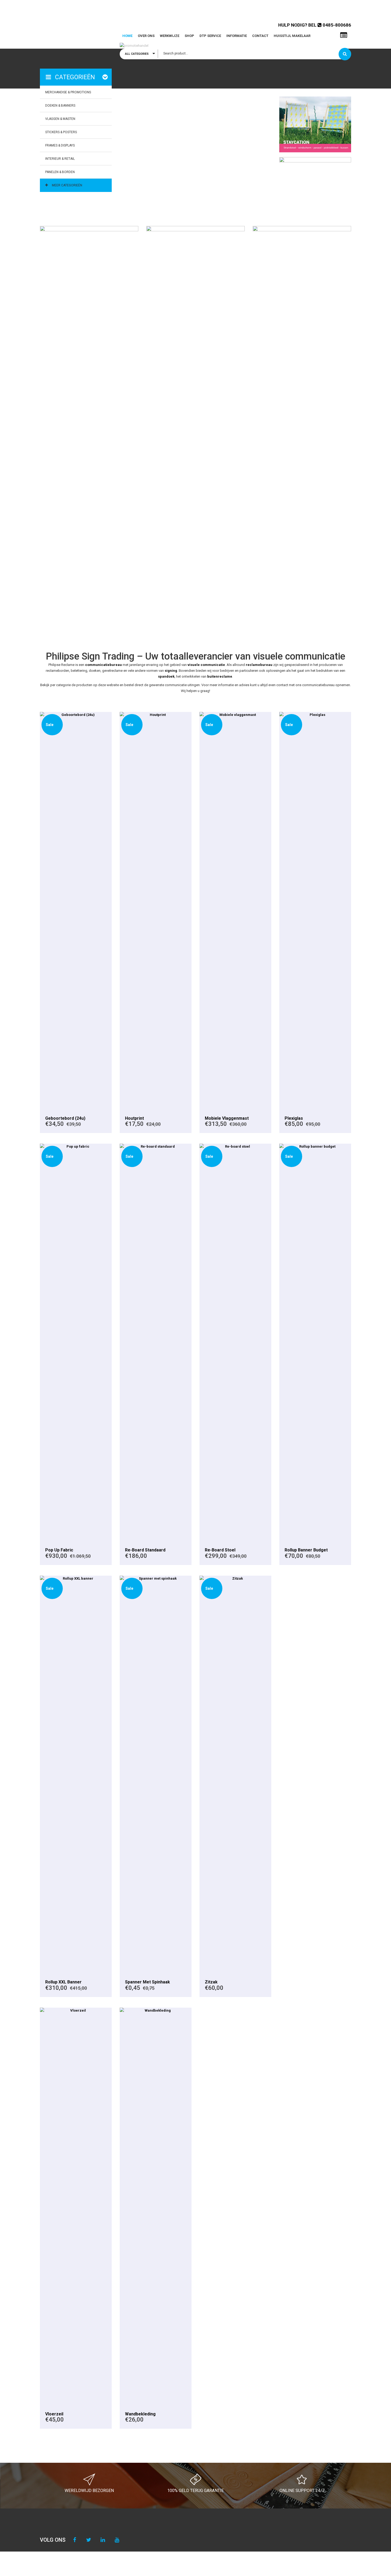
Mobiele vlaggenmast (227, 1118)
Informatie (237, 36)
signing (171, 671)
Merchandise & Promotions (68, 92)
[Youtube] (117, 2540)
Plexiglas (294, 1118)
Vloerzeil (54, 2414)
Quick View (76, 911)
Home (127, 36)
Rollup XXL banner (63, 1982)
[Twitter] (89, 2540)
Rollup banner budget (306, 1550)
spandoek (166, 676)
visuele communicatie (206, 665)
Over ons (146, 36)
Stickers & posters (61, 132)
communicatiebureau (103, 665)
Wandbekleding (140, 2414)
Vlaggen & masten (60, 119)
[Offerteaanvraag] (344, 35)
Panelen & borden (60, 172)
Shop (189, 36)
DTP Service (210, 36)
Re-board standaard (145, 1550)
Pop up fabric (59, 1550)
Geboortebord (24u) (65, 1118)
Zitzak (211, 1982)
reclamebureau (259, 665)
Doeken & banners (60, 106)
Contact (260, 36)
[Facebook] (75, 2540)
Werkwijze (170, 36)
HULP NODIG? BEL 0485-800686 (315, 25)
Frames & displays (60, 145)
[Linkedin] (103, 2540)
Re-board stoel (220, 1550)
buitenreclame (220, 676)
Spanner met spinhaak (147, 1982)
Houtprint (134, 1118)
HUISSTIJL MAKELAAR (292, 36)
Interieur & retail (60, 159)
